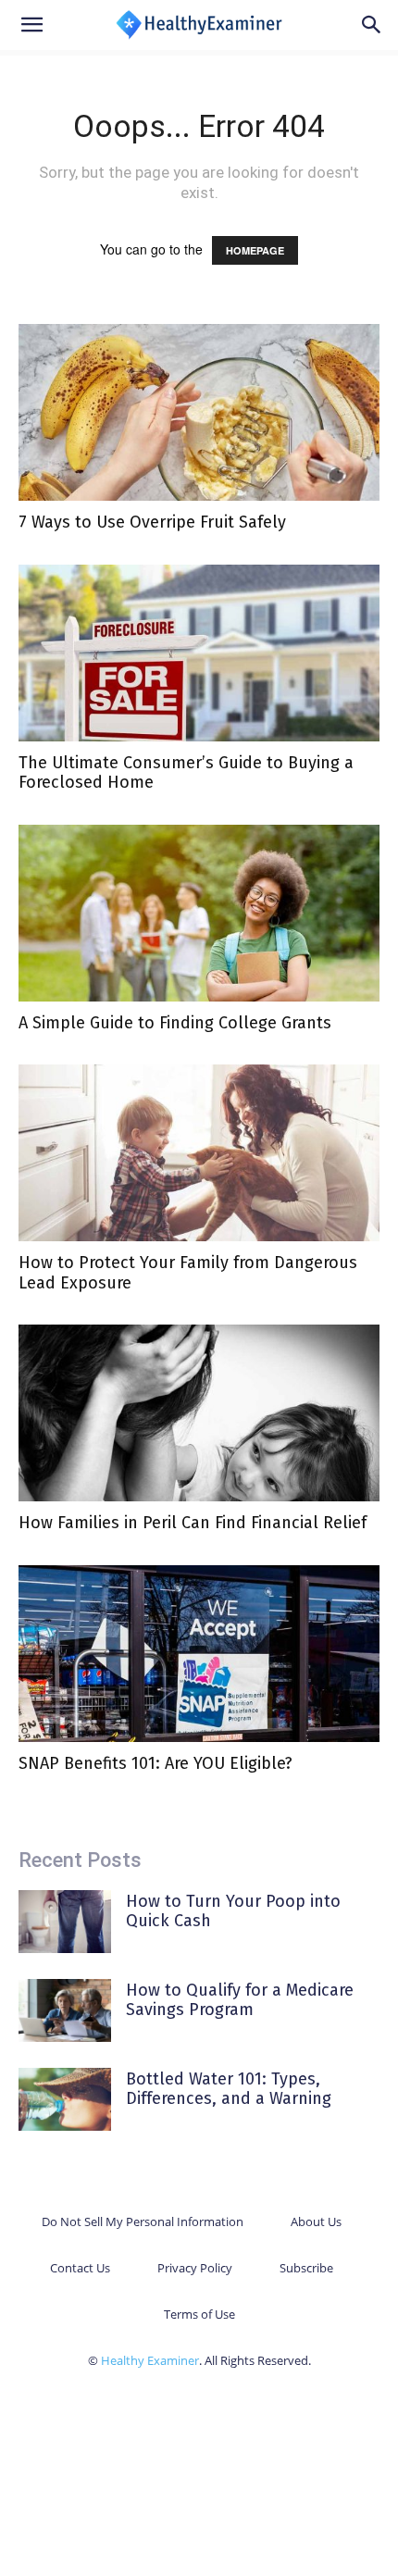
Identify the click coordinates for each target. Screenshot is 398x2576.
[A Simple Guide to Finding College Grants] (199, 913)
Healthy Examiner (150, 2360)
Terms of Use (199, 2314)
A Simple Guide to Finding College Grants (175, 1023)
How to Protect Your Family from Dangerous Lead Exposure (188, 1273)
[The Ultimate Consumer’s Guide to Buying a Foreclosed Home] (199, 653)
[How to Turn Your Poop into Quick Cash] (65, 1922)
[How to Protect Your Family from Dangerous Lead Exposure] (199, 1153)
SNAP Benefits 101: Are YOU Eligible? (155, 1763)
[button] (31, 25)
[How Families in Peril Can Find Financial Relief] (199, 1413)
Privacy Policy (195, 2268)
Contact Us (80, 2268)
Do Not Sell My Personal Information (143, 2221)
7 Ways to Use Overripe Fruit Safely (152, 522)
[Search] (372, 25)
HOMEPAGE (255, 250)
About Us (316, 2221)
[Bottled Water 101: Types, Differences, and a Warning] (65, 2100)
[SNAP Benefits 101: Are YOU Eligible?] (199, 1654)
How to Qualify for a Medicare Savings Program (240, 2000)
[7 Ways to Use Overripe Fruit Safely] (199, 412)
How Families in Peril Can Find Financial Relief (193, 1523)
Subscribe (306, 2268)
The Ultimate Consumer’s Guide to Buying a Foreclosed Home (186, 773)
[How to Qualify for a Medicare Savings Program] (65, 2011)
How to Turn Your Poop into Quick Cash (233, 1911)
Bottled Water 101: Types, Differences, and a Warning (229, 2089)
